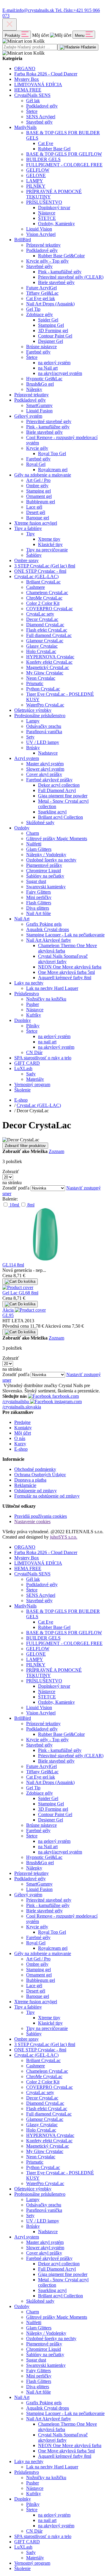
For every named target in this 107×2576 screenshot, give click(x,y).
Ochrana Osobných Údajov (40, 1475)
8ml (30, 1205)
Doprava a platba (30, 1480)
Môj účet (23, 1433)
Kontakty (23, 1428)
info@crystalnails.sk (29, 10)
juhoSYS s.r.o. (64, 1537)
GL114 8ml (13, 1265)
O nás (20, 1438)
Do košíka (26, 1281)
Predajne (22, 1422)
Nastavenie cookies (32, 1522)
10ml (14, 1205)
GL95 (8, 1315)
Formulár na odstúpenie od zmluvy (47, 1496)
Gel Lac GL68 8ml (20, 1293)
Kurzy (20, 1444)
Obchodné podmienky (35, 1469)
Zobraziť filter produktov (25, 1146)
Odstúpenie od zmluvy (36, 1491)
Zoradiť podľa (16, 1188)
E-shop (21, 1449)
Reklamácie (25, 1485)
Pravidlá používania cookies (41, 1516)
